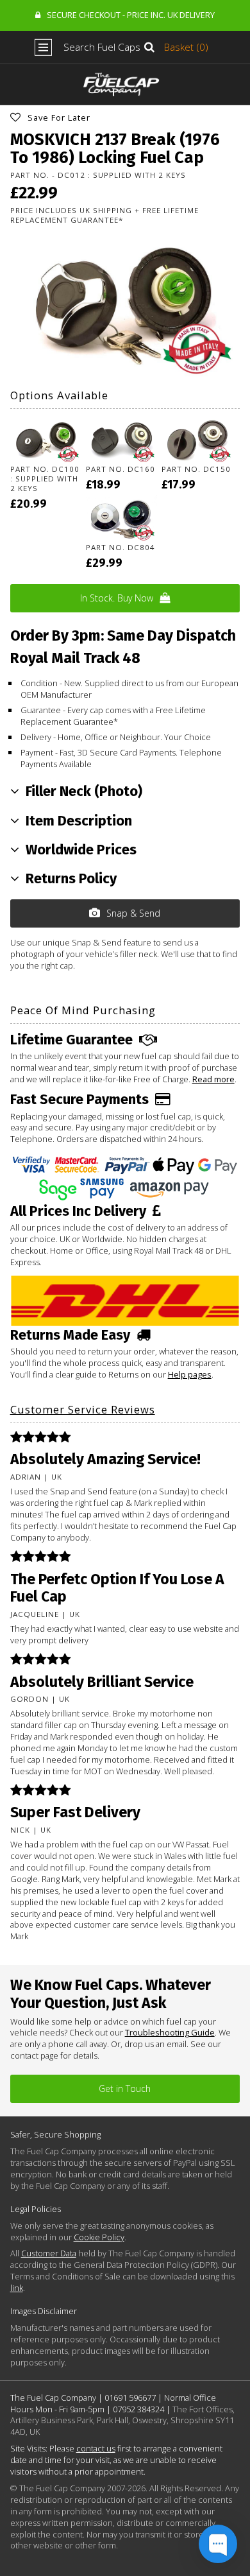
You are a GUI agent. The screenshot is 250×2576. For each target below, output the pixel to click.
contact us (96, 2448)
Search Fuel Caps (102, 47)
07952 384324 (138, 2409)
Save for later (59, 117)
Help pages (190, 1374)
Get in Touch (125, 2088)
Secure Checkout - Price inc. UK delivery (131, 15)
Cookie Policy (99, 2237)
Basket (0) (186, 47)
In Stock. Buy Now (117, 598)
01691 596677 (130, 2398)
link (17, 2288)
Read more (213, 1079)
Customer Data (49, 2253)
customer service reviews (83, 1409)
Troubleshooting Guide (170, 2032)
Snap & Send (133, 913)
